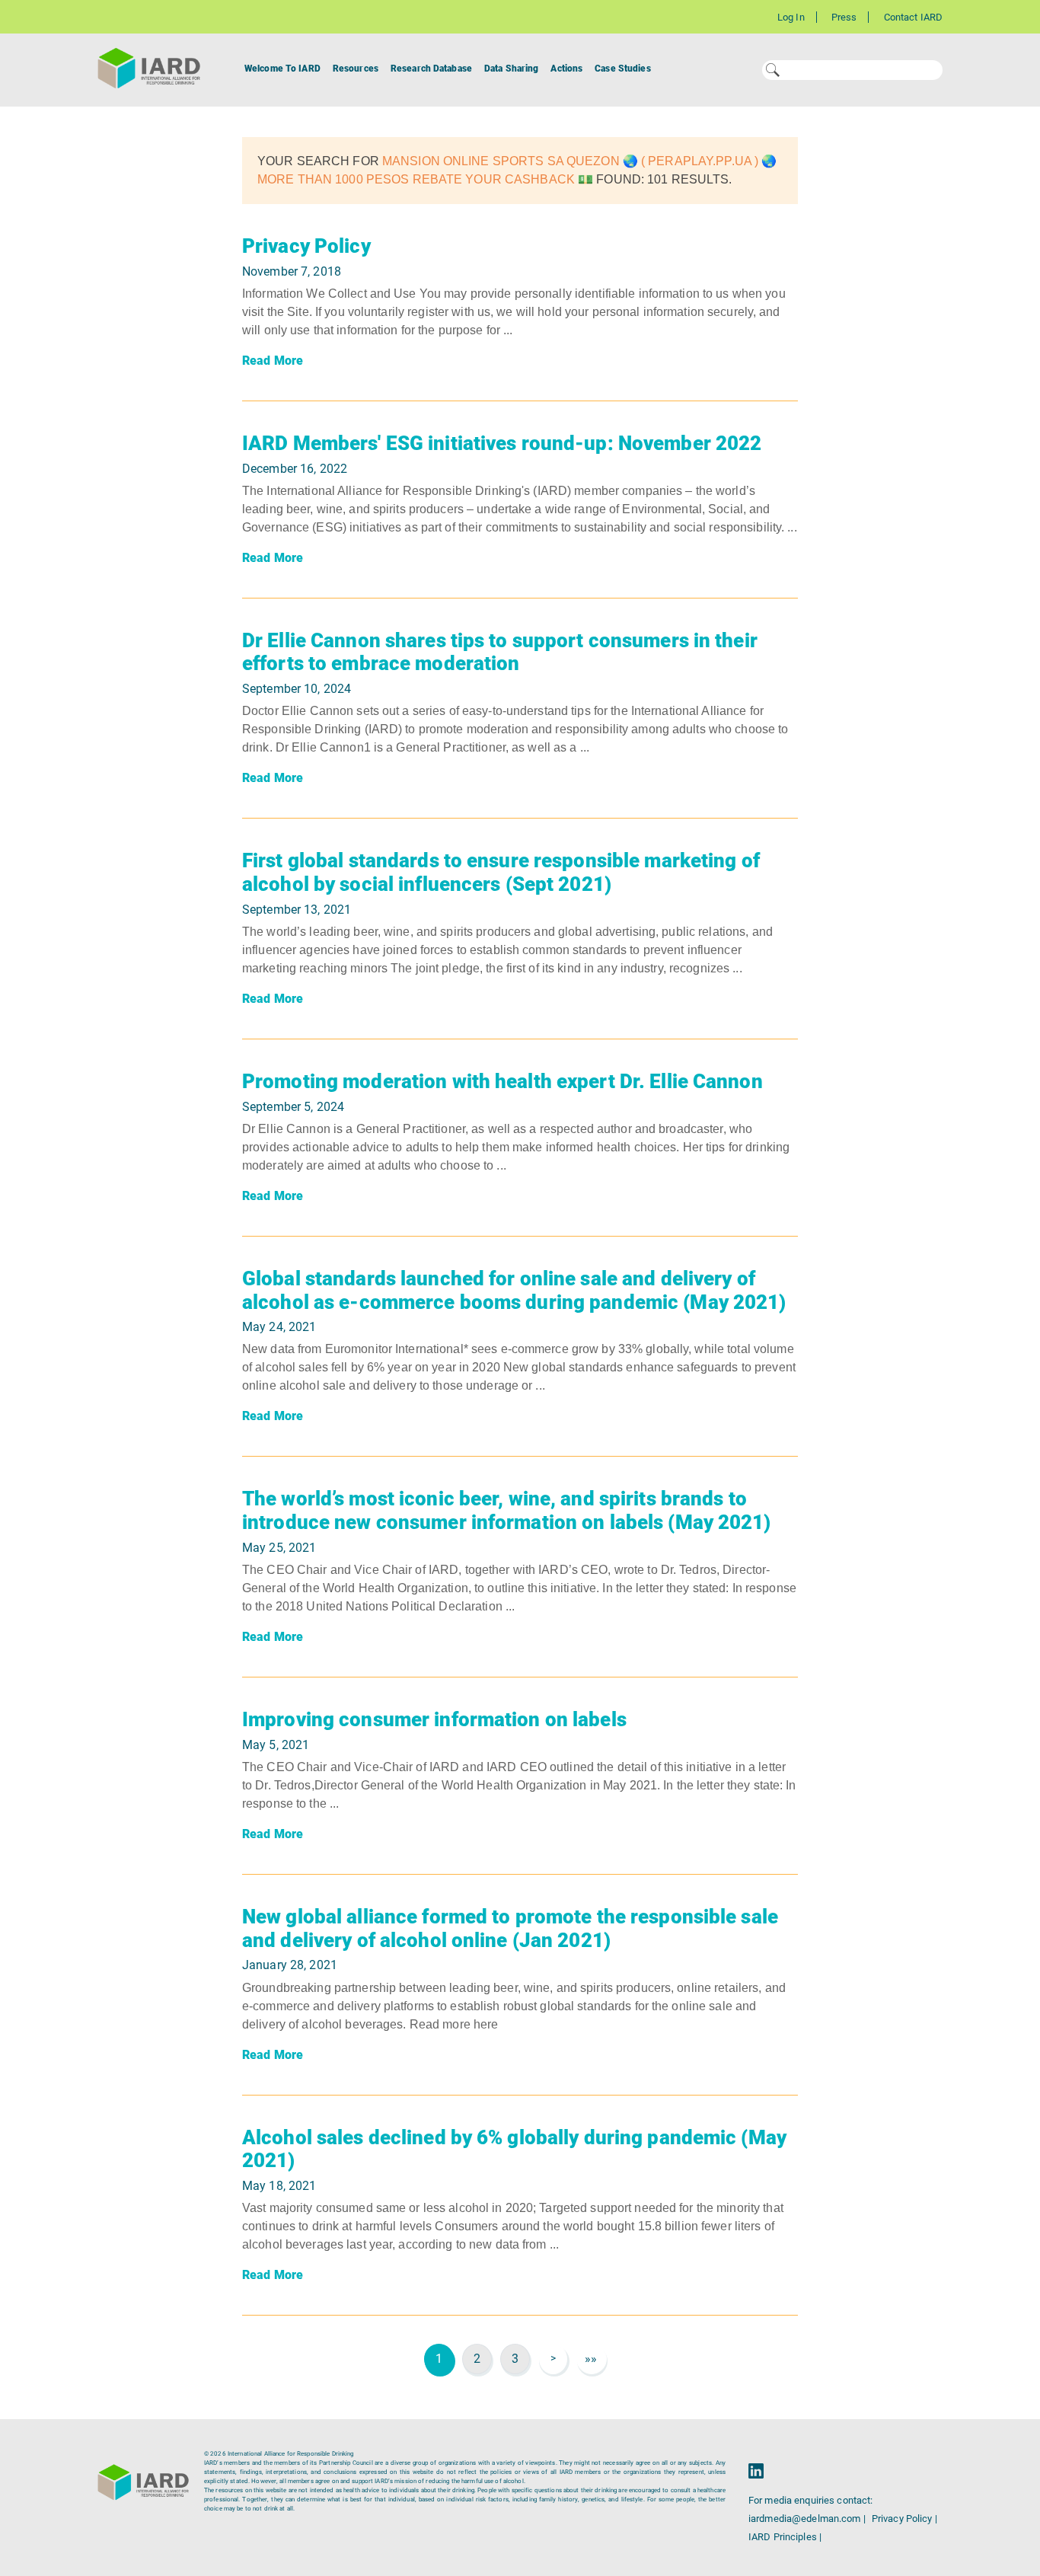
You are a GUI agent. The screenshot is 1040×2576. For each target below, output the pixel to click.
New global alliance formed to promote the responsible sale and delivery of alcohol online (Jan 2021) (510, 1928)
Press (844, 17)
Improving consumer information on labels (434, 1719)
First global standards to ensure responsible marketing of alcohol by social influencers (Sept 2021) (501, 872)
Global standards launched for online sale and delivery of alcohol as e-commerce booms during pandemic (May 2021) (514, 1290)
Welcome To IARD (282, 69)
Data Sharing (511, 69)
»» (591, 2359)
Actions (566, 69)
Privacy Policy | (904, 2519)
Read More (273, 361)
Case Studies (622, 69)
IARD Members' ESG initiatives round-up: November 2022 (502, 443)
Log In (791, 17)
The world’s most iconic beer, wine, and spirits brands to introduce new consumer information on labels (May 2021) (507, 1510)
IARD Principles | (785, 2537)
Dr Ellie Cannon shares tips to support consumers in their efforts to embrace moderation (500, 652)
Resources (356, 69)
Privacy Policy (306, 246)
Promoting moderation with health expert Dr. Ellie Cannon (502, 1081)
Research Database (431, 69)
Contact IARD (913, 17)
